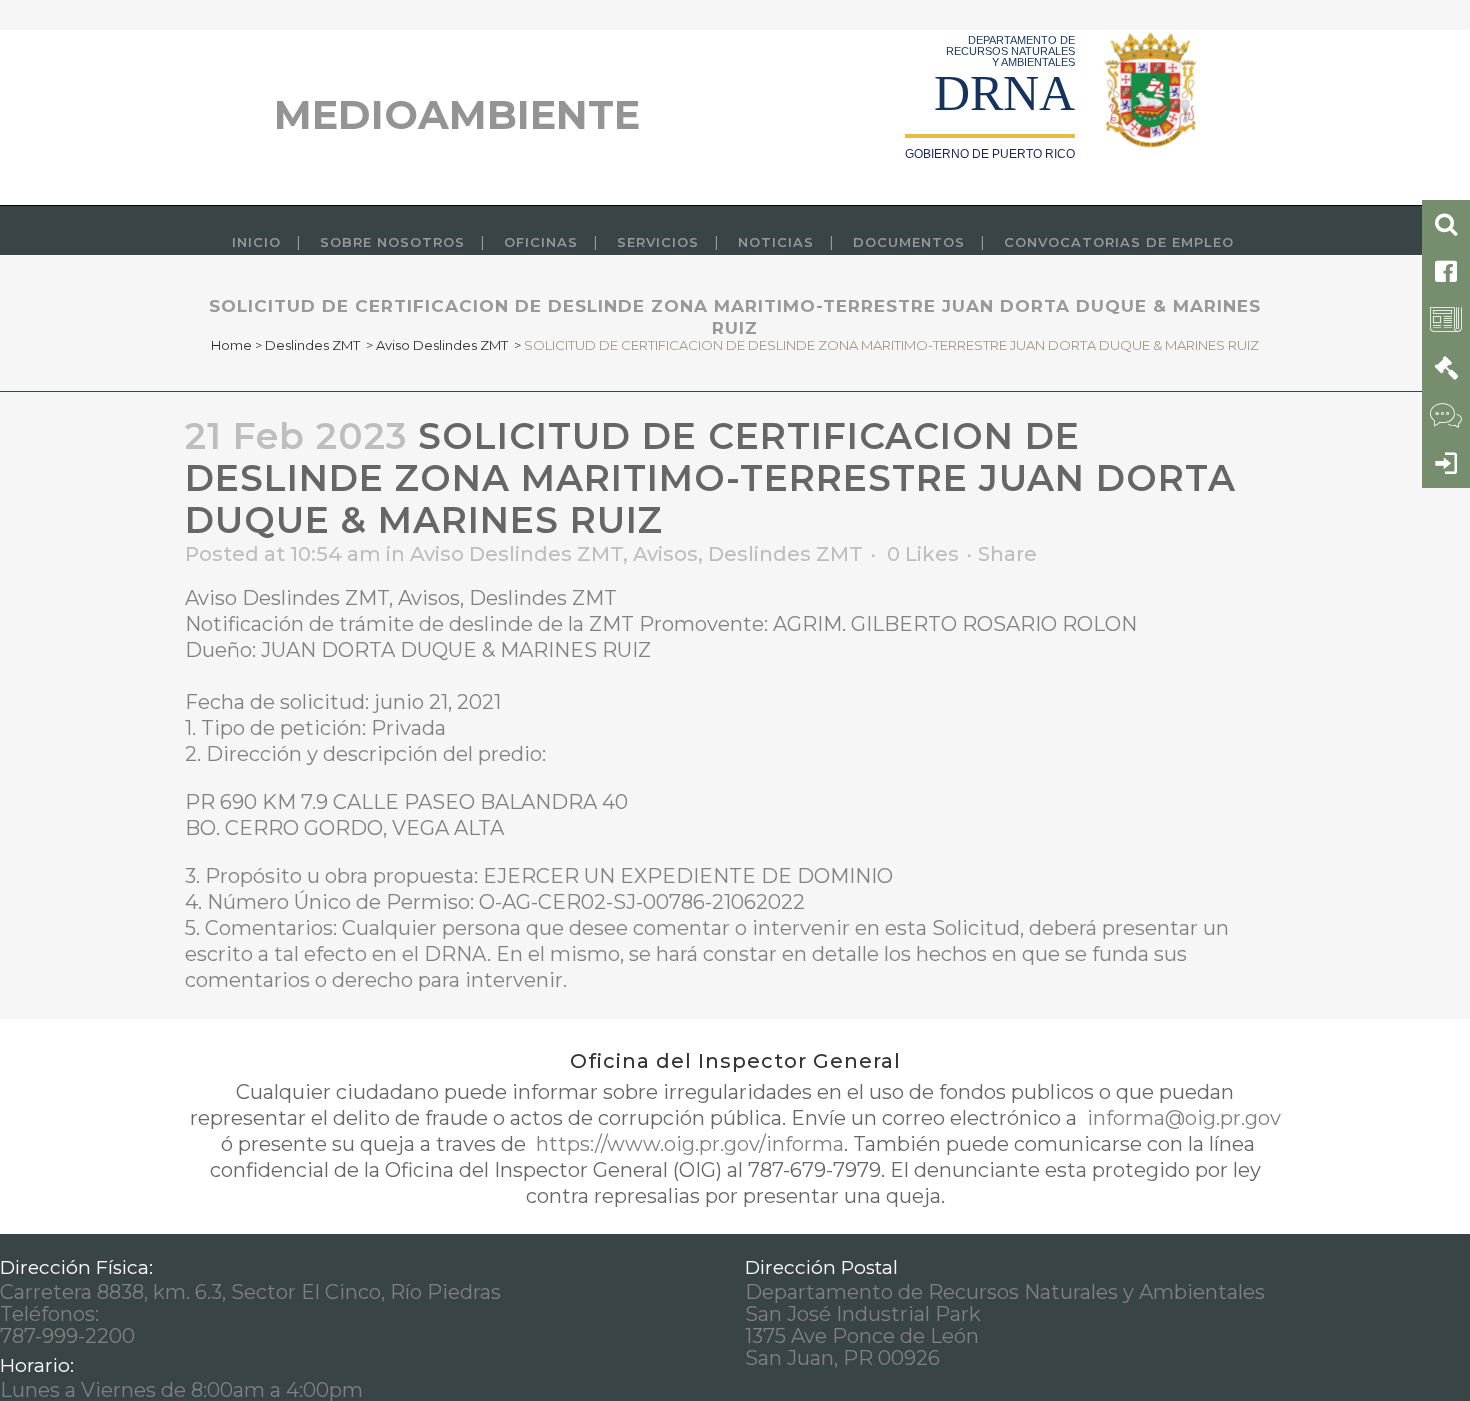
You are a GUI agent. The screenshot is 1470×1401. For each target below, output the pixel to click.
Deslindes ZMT (312, 345)
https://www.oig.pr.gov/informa (687, 1144)
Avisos (665, 554)
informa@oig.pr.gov (1181, 1118)
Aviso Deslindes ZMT (442, 345)
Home (231, 345)
